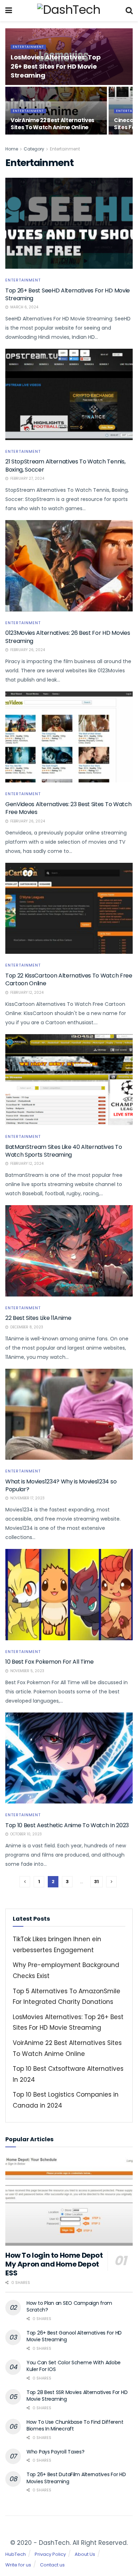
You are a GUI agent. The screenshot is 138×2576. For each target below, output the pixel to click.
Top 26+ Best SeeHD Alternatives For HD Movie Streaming (68, 294)
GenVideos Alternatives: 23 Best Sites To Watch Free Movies (68, 808)
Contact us (52, 2565)
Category (34, 149)
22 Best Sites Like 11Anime (38, 1318)
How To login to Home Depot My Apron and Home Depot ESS (54, 2264)
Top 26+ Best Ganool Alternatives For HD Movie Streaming (74, 2336)
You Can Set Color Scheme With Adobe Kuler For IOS (74, 2366)
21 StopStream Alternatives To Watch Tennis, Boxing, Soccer (65, 465)
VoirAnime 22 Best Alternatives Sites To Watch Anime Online (53, 124)
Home (12, 149)
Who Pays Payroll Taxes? (56, 2452)
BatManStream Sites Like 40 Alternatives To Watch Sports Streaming (64, 1151)
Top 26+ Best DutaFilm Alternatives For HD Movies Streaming (76, 2478)
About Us (85, 2554)
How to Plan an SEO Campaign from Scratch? (69, 2307)
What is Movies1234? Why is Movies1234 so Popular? (61, 1485)
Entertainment (28, 47)
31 (96, 1882)
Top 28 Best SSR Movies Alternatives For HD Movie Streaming (77, 2396)
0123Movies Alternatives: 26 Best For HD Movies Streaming (68, 637)
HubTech (16, 2554)
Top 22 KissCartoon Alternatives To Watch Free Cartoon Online (69, 979)
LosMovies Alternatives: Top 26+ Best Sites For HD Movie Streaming (56, 66)
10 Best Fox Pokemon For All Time (50, 1662)
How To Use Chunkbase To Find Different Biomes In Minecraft (75, 2426)
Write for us (18, 2565)
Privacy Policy (50, 2554)
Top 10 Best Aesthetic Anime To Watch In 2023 (67, 1825)
